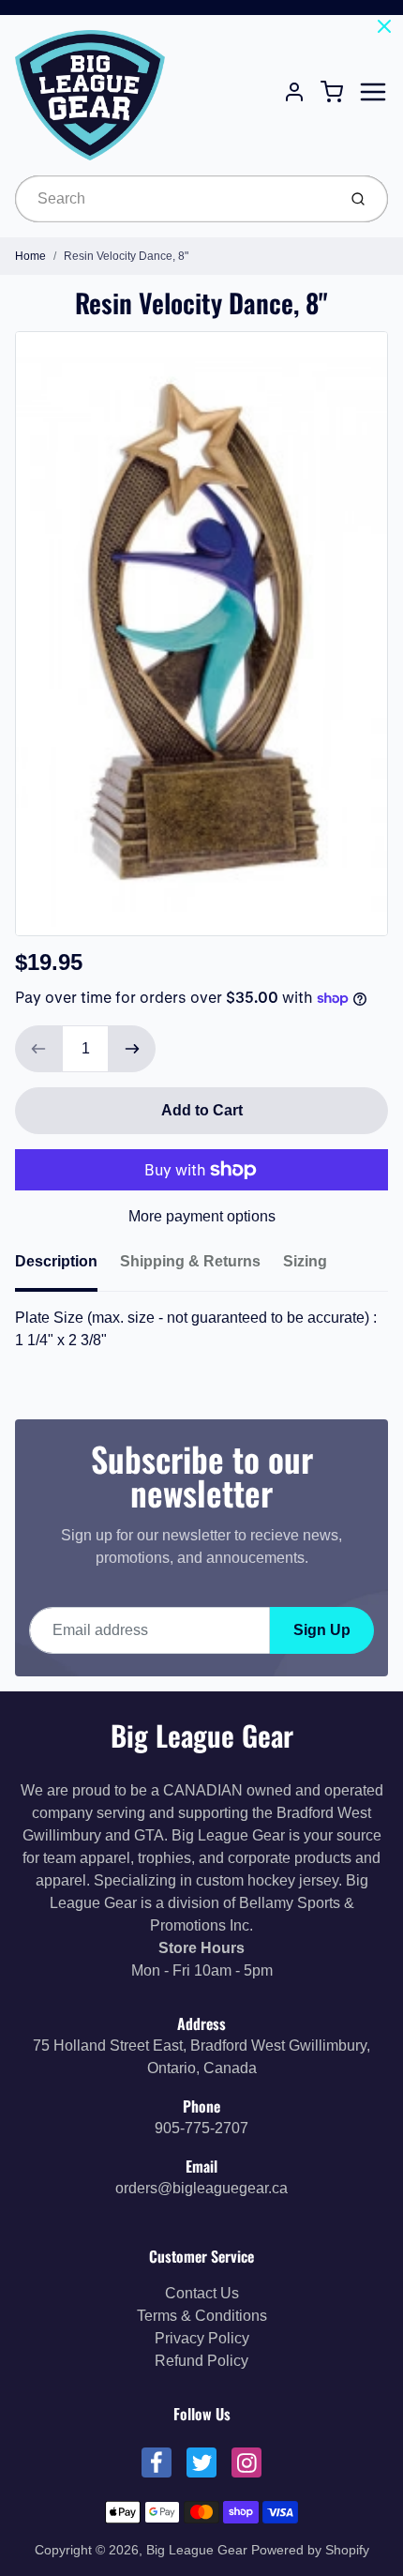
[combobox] (174, 199)
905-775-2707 (201, 2128)
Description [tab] (56, 1261)
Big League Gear (202, 1735)
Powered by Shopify (310, 2550)
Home (30, 256)
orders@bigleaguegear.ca (201, 2188)
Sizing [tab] (305, 1261)
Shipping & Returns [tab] (190, 1261)
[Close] (384, 26)
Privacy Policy (202, 2338)
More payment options (202, 1216)
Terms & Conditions (202, 2316)
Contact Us (202, 2293)
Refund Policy (201, 2361)
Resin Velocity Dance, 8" (126, 256)
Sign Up (322, 1630)
